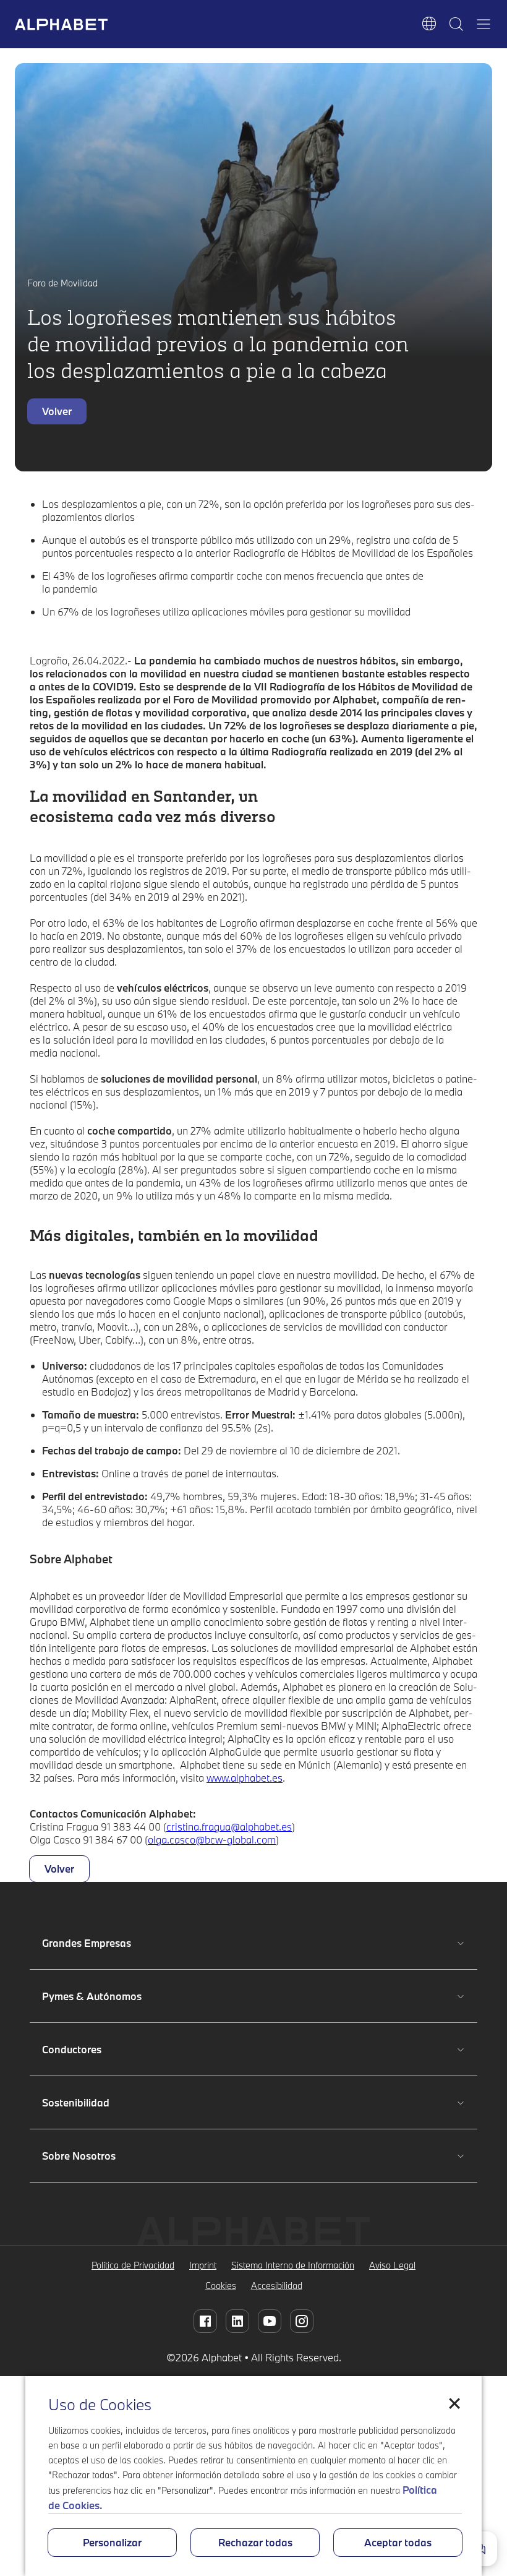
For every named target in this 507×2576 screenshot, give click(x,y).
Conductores (82, 2049)
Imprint (203, 2265)
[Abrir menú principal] (484, 24)
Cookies (221, 2286)
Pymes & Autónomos (92, 1996)
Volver (57, 411)
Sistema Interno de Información (293, 2265)
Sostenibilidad (82, 2102)
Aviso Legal (392, 2265)
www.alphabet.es (245, 1778)
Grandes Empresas (87, 1943)
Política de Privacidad (133, 2265)
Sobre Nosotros (82, 2156)
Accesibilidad (277, 2286)
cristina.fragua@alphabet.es (229, 1827)
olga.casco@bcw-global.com (212, 1840)
